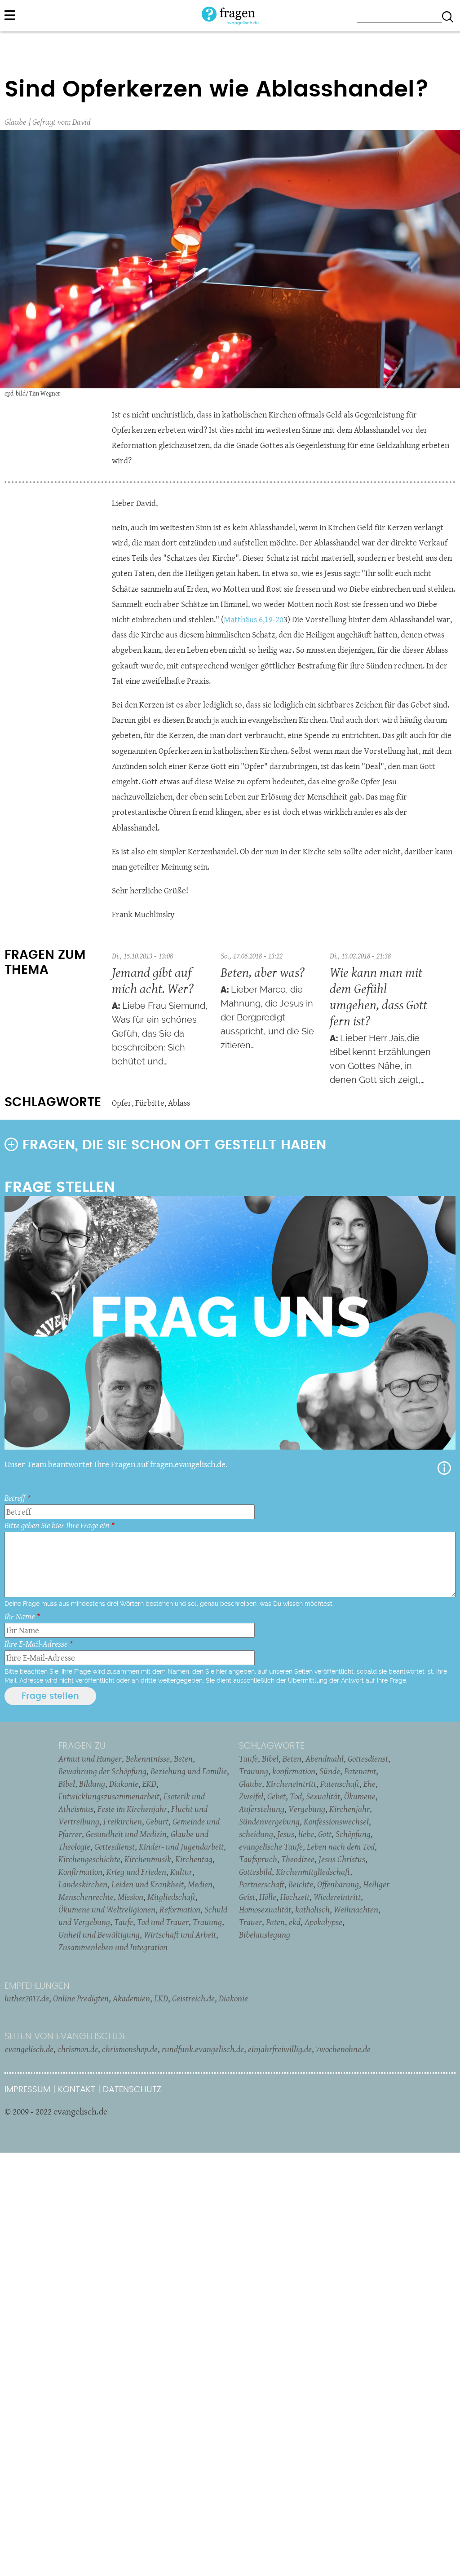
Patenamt (360, 1771)
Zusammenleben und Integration (113, 1947)
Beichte (301, 1884)
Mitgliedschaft (171, 1897)
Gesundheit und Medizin (126, 1834)
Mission (130, 1897)
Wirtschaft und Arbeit (180, 1934)
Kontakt (77, 2090)
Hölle (268, 1897)
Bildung (92, 1784)
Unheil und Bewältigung (99, 1934)
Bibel (67, 1784)
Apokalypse (323, 1922)
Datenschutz (132, 2090)
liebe (306, 1834)
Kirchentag (194, 1859)
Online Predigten (81, 1998)
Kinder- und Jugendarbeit (181, 1846)
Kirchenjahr (349, 1809)
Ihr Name (20, 1616)
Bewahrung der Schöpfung (102, 1771)
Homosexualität (265, 1909)
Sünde (330, 1771)
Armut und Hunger (90, 1758)
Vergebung (307, 1809)
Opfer (122, 1103)
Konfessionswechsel (336, 1821)
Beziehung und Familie (189, 1771)
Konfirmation (80, 1872)
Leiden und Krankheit (148, 1884)
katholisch (312, 1909)
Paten (275, 1922)
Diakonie (124, 1784)
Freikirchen (123, 1821)
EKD (149, 1784)
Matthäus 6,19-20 (254, 619)
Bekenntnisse (148, 1758)
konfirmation (294, 1771)
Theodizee (298, 1859)
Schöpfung (353, 1834)
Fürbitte (150, 1103)
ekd (295, 1922)
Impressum (27, 2090)
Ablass (179, 1103)
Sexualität (323, 1796)
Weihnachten (356, 1909)
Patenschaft (340, 1784)
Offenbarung (338, 1884)
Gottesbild (255, 1872)
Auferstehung (262, 1809)
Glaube (15, 122)
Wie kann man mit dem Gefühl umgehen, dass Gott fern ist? (378, 996)
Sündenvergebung (269, 1821)
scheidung (256, 1834)
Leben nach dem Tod (341, 1846)
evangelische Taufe (271, 1846)
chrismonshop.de (130, 2049)
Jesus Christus (342, 1859)
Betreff (15, 1498)
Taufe (124, 1922)
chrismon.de (78, 2049)
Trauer (250, 1922)
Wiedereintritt (337, 1897)
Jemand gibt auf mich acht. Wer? (153, 980)
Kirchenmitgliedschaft (313, 1872)
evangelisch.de (29, 2049)
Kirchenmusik (148, 1859)
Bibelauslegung (265, 1934)
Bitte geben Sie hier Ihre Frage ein (57, 1525)
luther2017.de (27, 1998)
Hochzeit (295, 1897)
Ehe (369, 1784)
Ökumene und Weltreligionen (107, 1909)
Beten (183, 1758)
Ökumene (360, 1796)
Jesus (286, 1834)
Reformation (180, 1909)
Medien (200, 1884)
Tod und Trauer (163, 1922)
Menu (10, 15)
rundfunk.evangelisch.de (203, 2049)
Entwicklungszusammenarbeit (109, 1796)
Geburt (157, 1821)
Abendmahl (325, 1758)
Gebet (276, 1796)
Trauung (207, 1922)
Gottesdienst (115, 1846)
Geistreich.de (193, 1998)
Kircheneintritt (291, 1784)
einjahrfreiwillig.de (280, 2049)
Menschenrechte (86, 1897)
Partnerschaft (262, 1884)
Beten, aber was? (263, 972)
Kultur (181, 1872)
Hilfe (444, 1468)
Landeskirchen (83, 1884)
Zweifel (251, 1796)
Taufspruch (258, 1859)
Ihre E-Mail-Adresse (36, 1644)
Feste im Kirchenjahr (132, 1809)
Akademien (131, 1998)
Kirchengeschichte (89, 1859)
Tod (296, 1796)
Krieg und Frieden (136, 1872)
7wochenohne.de (343, 2049)
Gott (325, 1834)
